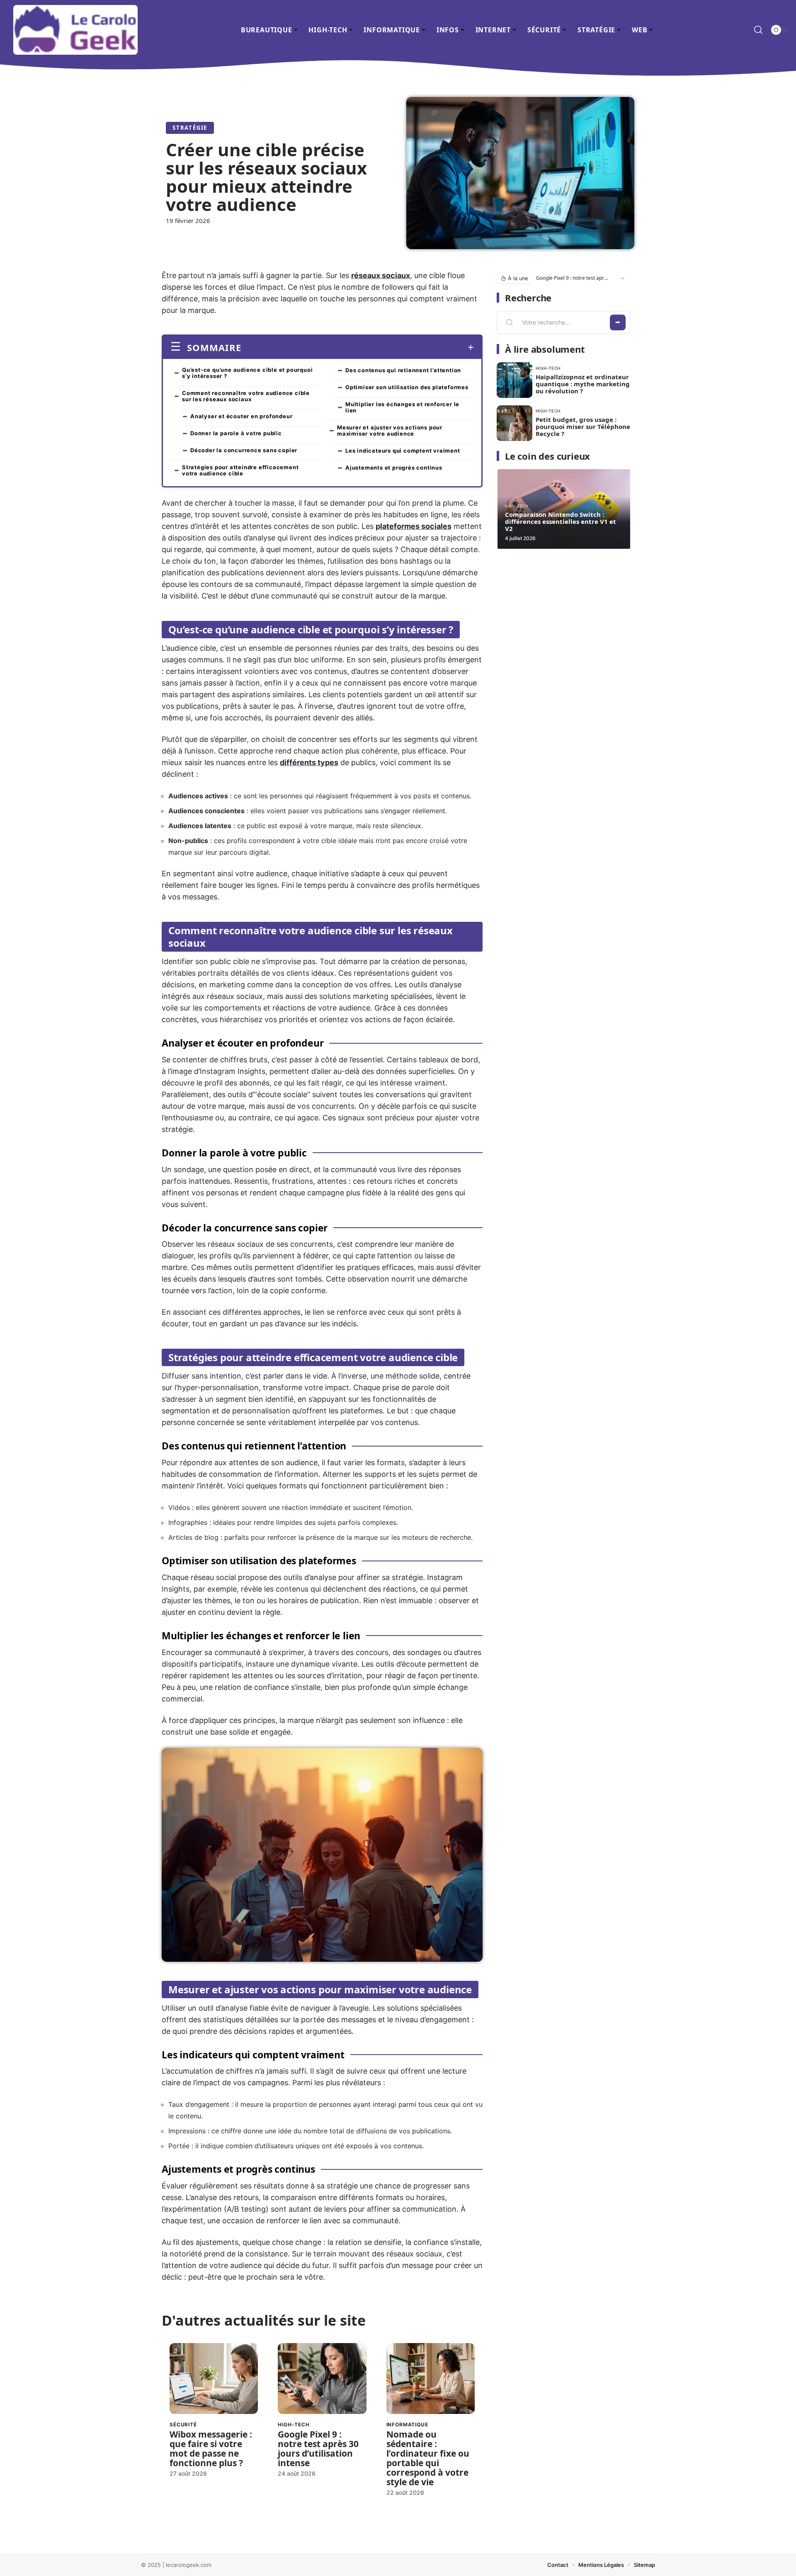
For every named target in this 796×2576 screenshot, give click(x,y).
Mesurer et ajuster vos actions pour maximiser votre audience (390, 430)
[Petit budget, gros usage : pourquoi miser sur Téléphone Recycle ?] (514, 423)
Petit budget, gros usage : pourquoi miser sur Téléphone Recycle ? (583, 427)
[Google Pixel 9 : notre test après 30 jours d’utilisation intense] (322, 2378)
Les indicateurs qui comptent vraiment (403, 451)
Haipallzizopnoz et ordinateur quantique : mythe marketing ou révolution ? (583, 384)
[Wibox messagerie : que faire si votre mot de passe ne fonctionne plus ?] (214, 2378)
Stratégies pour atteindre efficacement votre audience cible (240, 470)
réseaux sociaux (381, 275)
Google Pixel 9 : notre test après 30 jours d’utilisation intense (318, 2449)
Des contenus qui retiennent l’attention (403, 370)
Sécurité (183, 2425)
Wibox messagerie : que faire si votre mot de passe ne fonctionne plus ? (211, 2449)
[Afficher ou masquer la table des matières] (358, 347)
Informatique (407, 2425)
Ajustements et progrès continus (394, 468)
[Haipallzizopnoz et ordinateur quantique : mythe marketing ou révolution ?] (514, 380)
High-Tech (294, 2425)
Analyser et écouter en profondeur (241, 416)
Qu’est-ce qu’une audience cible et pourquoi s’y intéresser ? (247, 373)
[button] (622, 278)
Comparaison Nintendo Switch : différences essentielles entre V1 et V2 (561, 521)
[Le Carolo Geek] (75, 30)
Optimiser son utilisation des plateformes (407, 387)
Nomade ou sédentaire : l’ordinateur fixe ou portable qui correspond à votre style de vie (428, 2458)
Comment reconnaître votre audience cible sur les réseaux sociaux (246, 396)
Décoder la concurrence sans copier (244, 450)
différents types (309, 762)
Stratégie (190, 128)
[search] (758, 30)
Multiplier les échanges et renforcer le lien (402, 407)
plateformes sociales (414, 526)
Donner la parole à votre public (236, 433)
